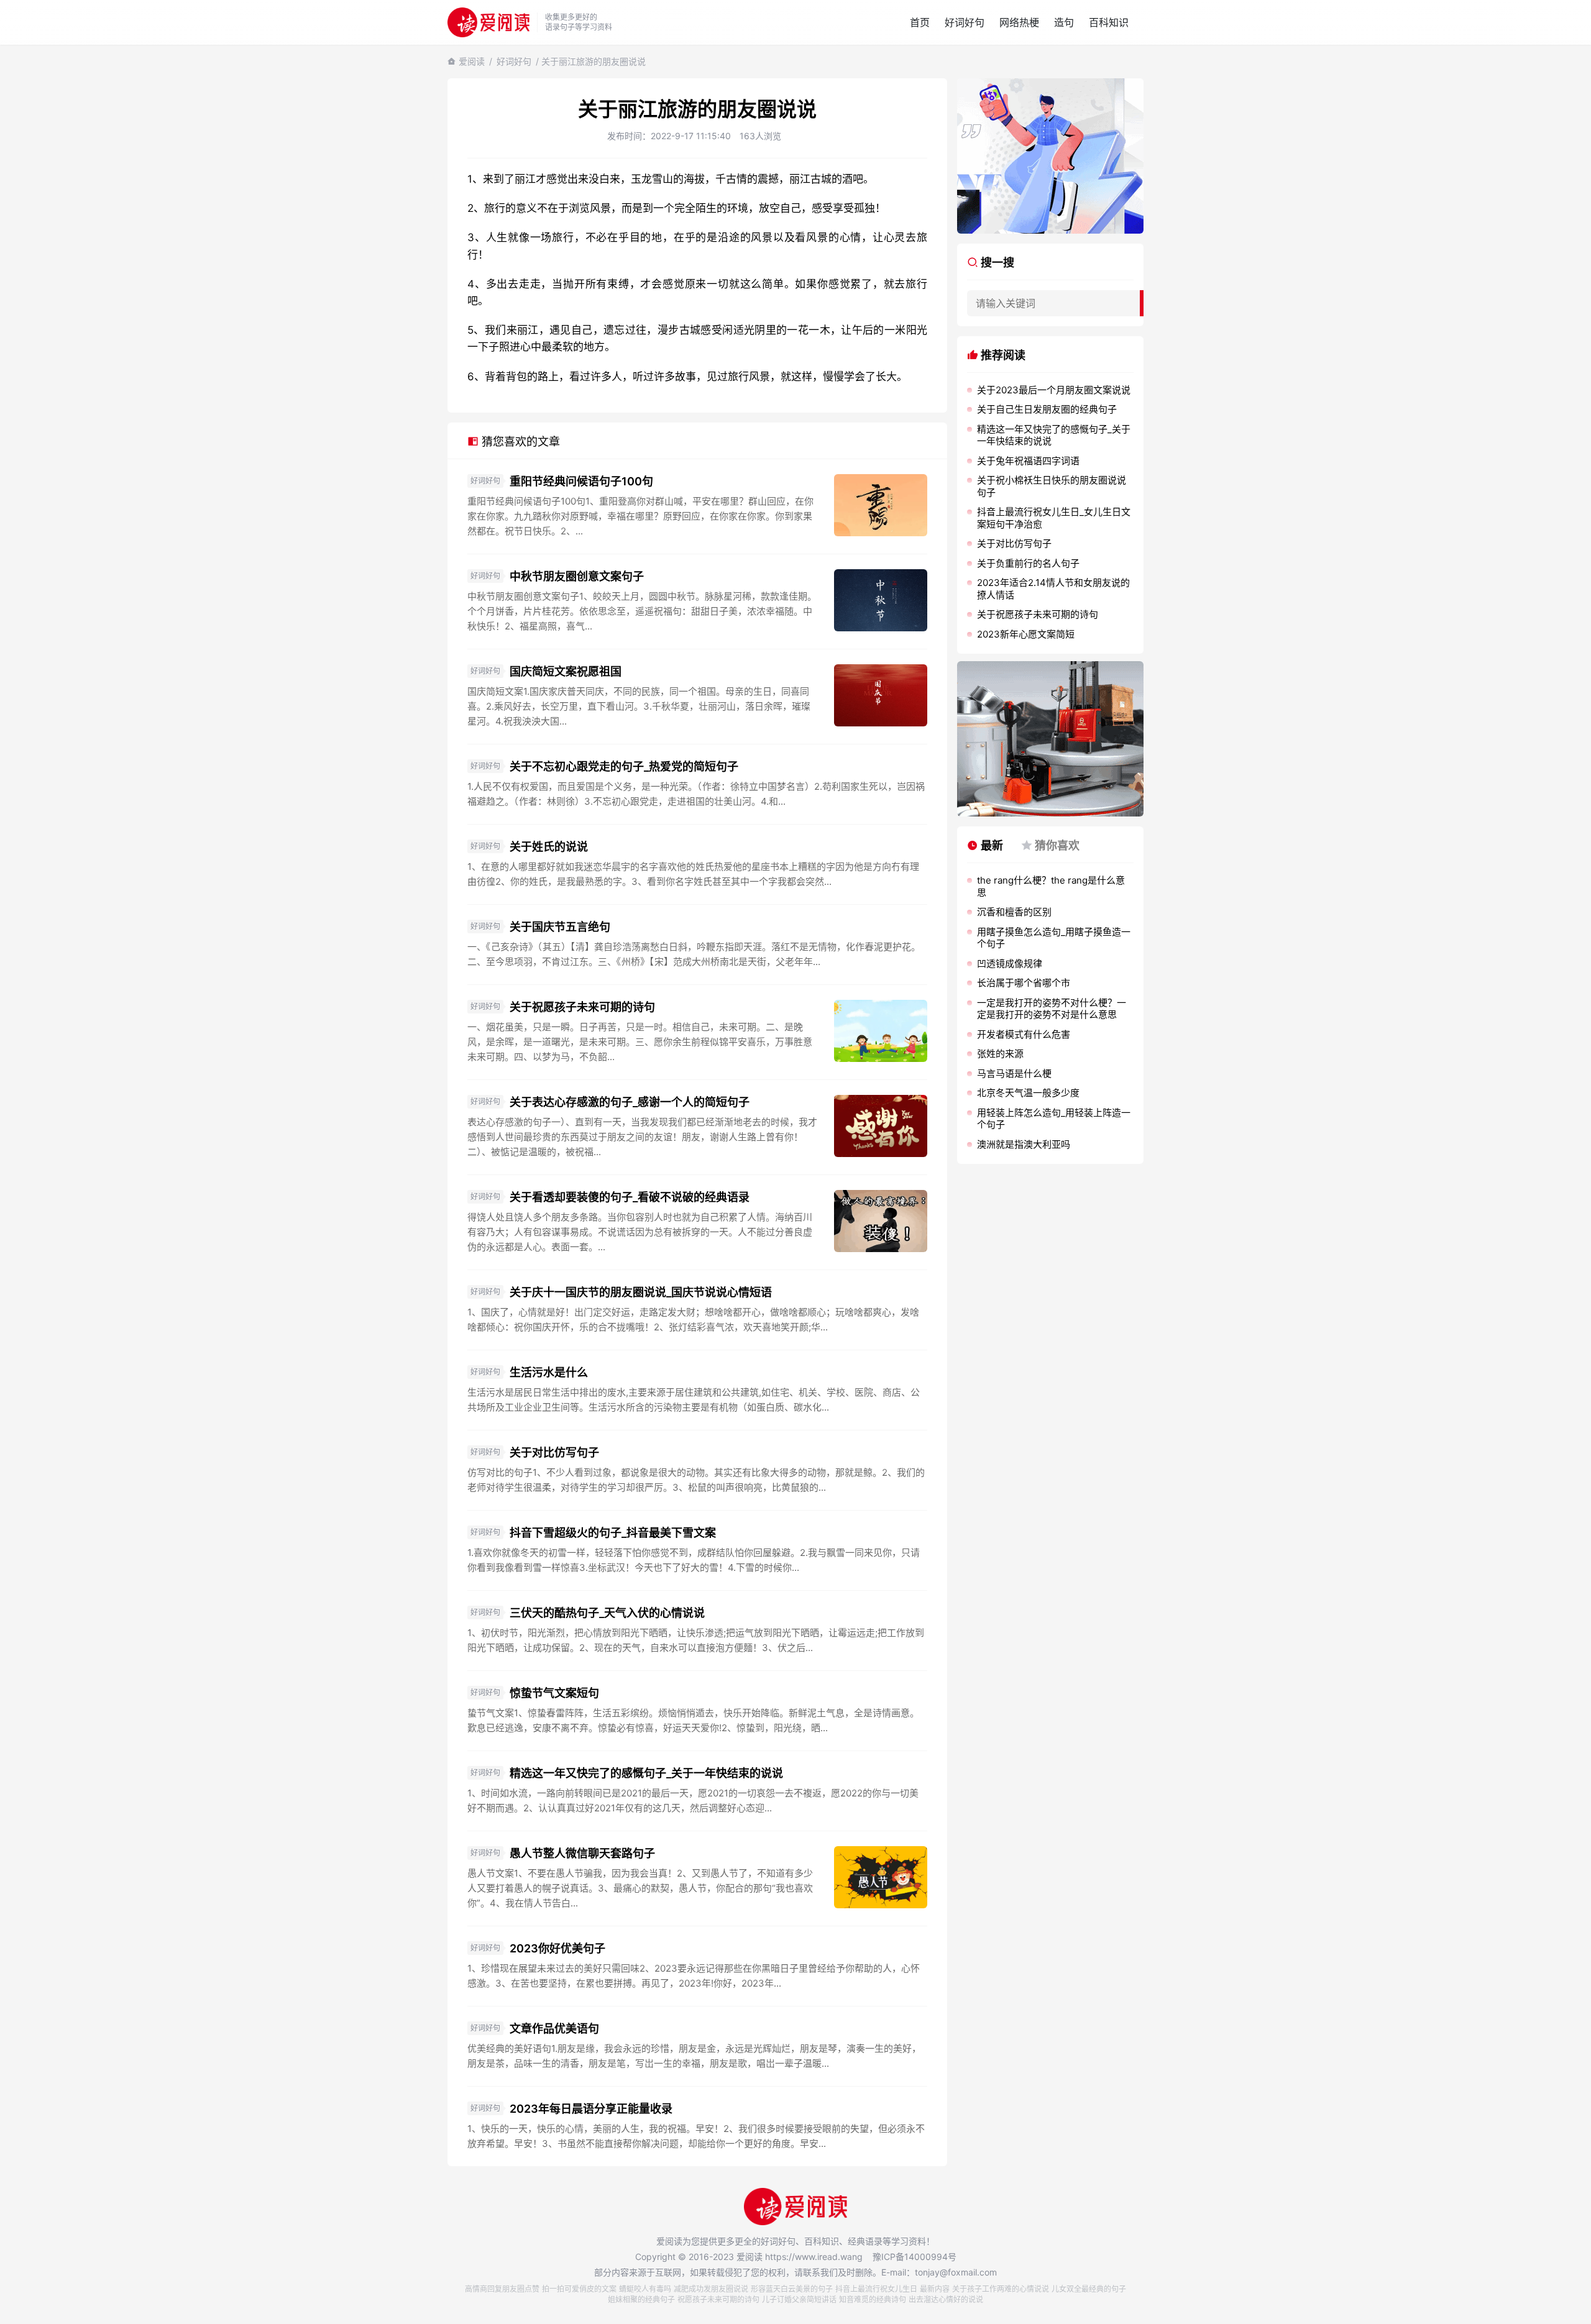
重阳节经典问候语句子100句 (581, 481)
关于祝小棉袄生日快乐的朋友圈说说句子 (1052, 486)
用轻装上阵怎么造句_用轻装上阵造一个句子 (1054, 1119)
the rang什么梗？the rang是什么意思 (1051, 886)
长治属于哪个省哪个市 (1024, 983)
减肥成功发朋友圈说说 (711, 2289)
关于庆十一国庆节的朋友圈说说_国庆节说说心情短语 (641, 1292)
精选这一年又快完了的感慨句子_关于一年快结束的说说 (646, 1773)
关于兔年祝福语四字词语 (1028, 461)
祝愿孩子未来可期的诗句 (718, 2299)
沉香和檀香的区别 (1014, 912)
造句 (1064, 22)
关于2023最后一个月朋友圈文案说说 (1054, 390)
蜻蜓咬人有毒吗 (645, 2289)
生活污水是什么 (549, 1372)
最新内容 (935, 2289)
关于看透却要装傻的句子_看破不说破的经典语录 (630, 1197)
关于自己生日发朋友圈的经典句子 (1047, 409)
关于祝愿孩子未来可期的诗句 (582, 1007)
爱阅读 (472, 61)
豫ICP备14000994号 (915, 2257)
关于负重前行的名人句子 (1028, 563)
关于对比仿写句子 (554, 1452)
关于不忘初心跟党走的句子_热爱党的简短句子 (624, 766)
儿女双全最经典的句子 (1089, 2289)
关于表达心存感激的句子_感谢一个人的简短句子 (630, 1102)
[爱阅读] (488, 22)
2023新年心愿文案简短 (1026, 634)
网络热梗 (1019, 22)
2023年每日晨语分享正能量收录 (591, 2109)
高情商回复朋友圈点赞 (502, 2289)
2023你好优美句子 (557, 1948)
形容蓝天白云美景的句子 (792, 2289)
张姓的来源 (1000, 1054)
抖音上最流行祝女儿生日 (876, 2289)
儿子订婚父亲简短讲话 (799, 2299)
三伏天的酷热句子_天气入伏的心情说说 (607, 1613)
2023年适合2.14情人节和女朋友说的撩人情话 (1053, 589)
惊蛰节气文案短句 (554, 1693)
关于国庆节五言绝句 (560, 927)
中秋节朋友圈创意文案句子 (577, 576)
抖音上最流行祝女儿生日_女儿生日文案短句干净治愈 (1054, 518)
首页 (920, 22)
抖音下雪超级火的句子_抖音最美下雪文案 (613, 1533)
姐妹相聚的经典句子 (641, 2299)
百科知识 (1109, 22)
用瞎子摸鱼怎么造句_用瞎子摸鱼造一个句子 (1054, 938)
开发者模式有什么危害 (1024, 1034)
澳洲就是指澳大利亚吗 (1024, 1144)
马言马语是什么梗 (1014, 1073)
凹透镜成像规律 (1010, 963)
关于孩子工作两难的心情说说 (1001, 2289)
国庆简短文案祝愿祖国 (566, 671)
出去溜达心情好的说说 (946, 2299)
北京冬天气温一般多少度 (1028, 1093)
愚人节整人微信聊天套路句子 (582, 1853)
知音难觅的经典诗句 (873, 2299)
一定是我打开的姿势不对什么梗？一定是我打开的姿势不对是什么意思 (1052, 1009)
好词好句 (965, 22)
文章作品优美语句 (554, 2029)
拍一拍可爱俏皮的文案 (579, 2289)
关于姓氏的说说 (549, 847)
